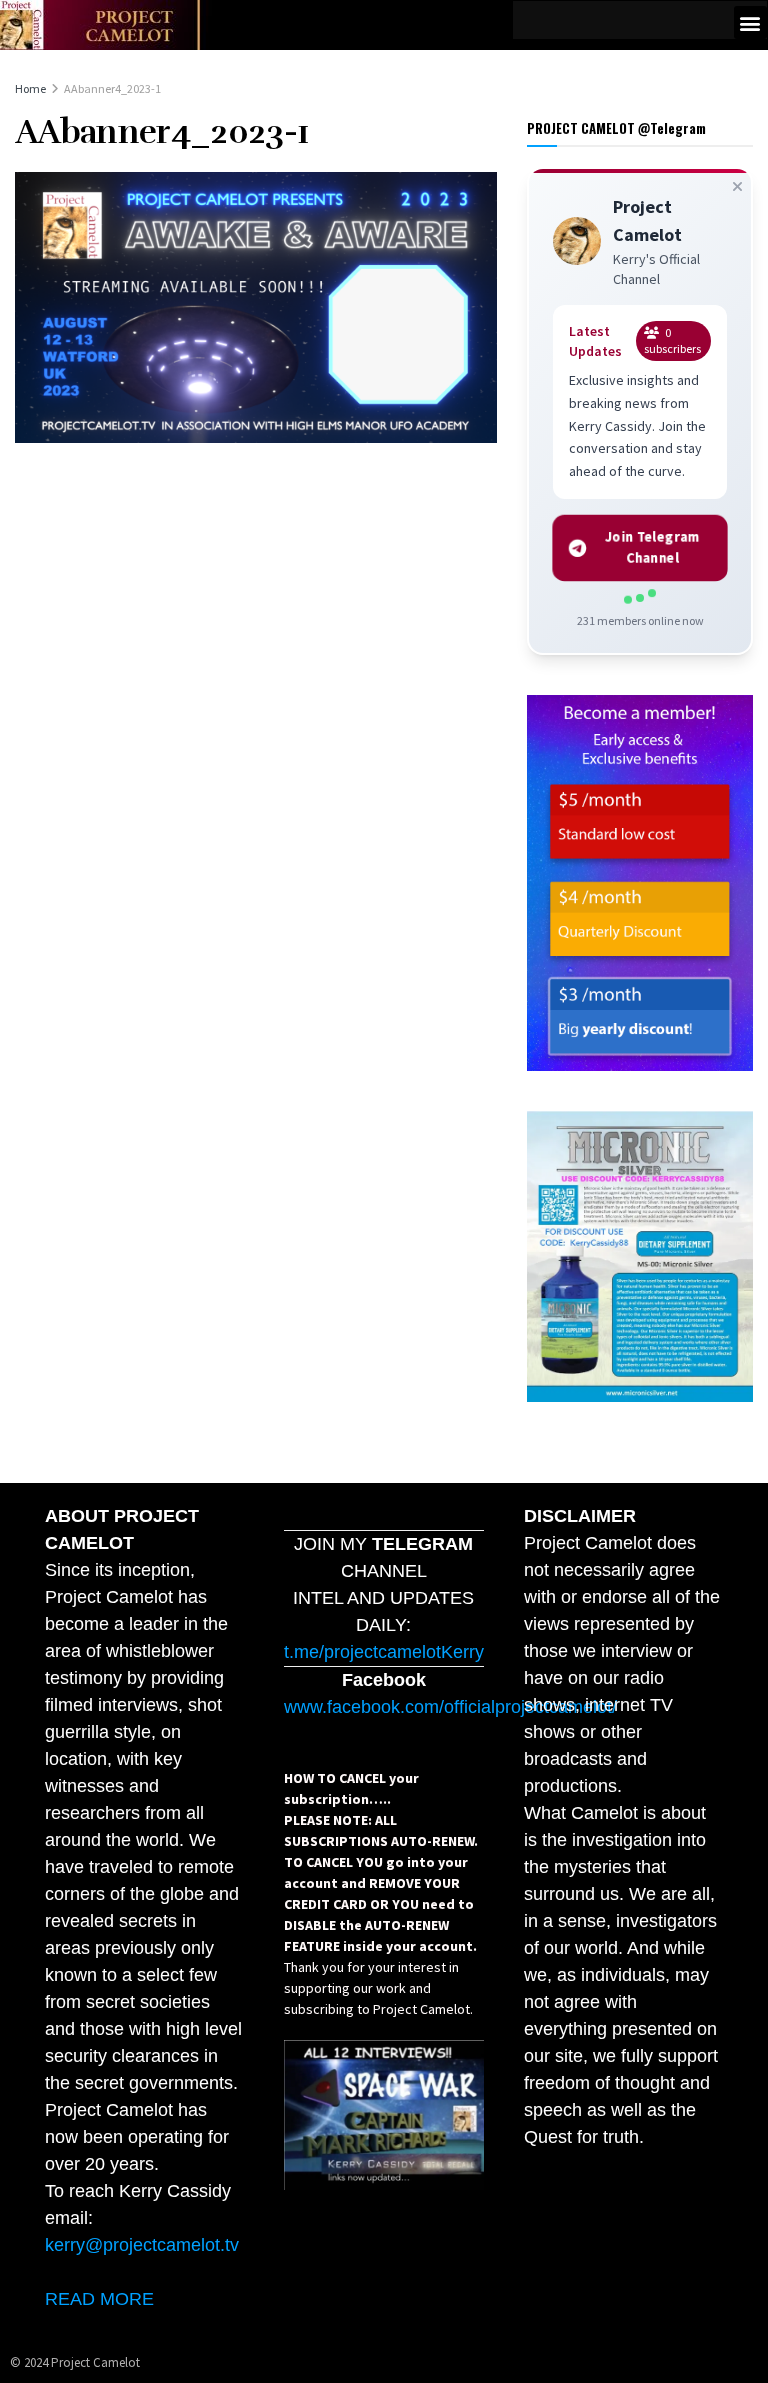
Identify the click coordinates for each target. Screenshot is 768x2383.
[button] (750, 22)
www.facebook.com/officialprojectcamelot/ (450, 1707)
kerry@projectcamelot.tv (142, 2245)
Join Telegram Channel (652, 547)
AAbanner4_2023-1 (112, 88)
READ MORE (99, 2299)
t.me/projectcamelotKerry (384, 1652)
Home (30, 88)
